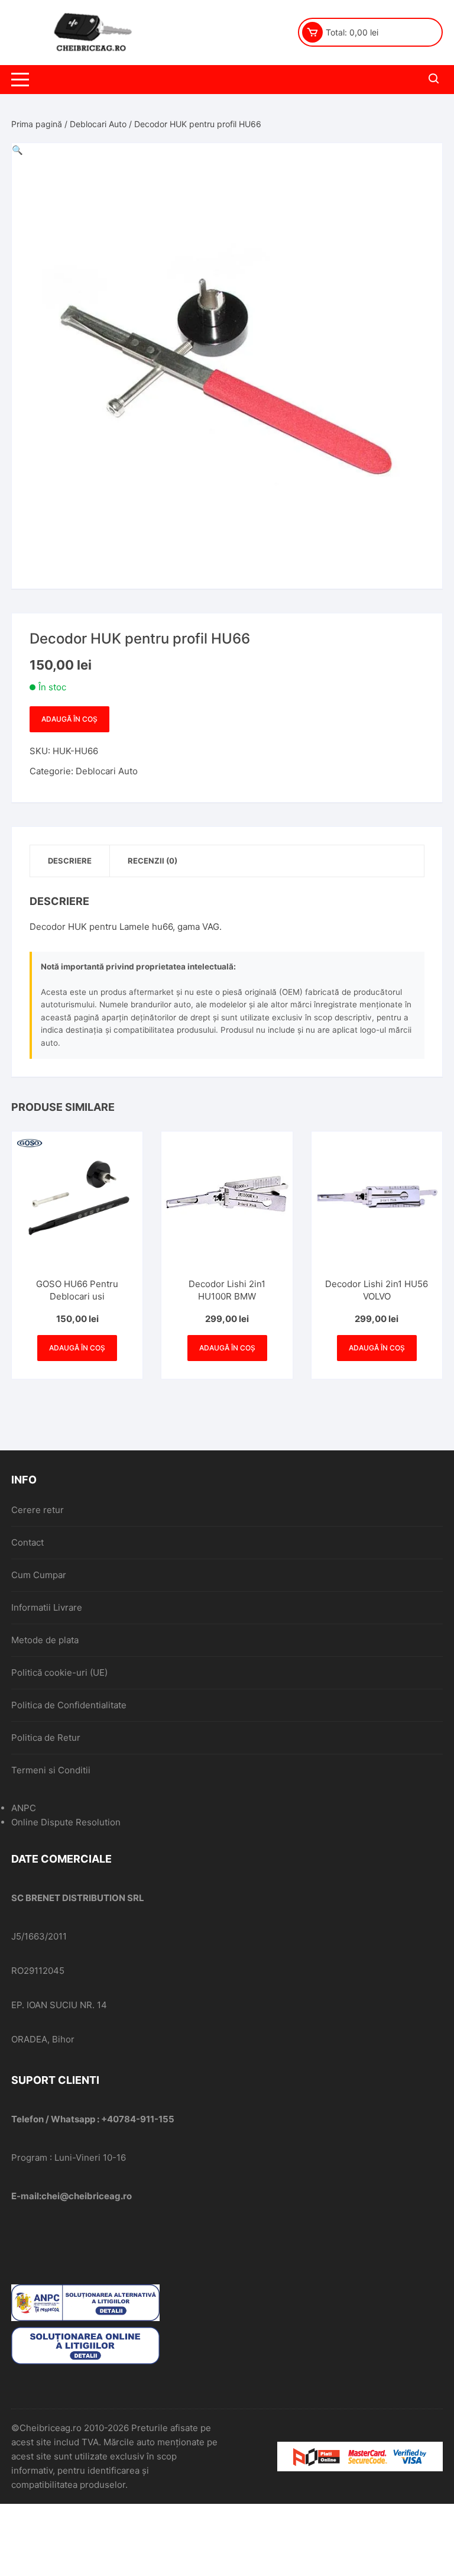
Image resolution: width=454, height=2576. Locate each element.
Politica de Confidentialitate (69, 1705)
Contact (27, 1542)
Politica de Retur (46, 1738)
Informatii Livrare (47, 1607)
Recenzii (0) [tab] (153, 861)
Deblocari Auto (98, 124)
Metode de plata (45, 1640)
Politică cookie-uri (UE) (59, 1672)
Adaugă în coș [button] (77, 1348)
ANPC (24, 1808)
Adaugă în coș (69, 719)
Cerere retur (38, 1510)
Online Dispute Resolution (66, 1822)
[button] (17, 150)
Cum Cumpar (39, 1575)
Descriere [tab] (70, 861)
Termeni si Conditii (51, 1770)
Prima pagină (37, 124)
